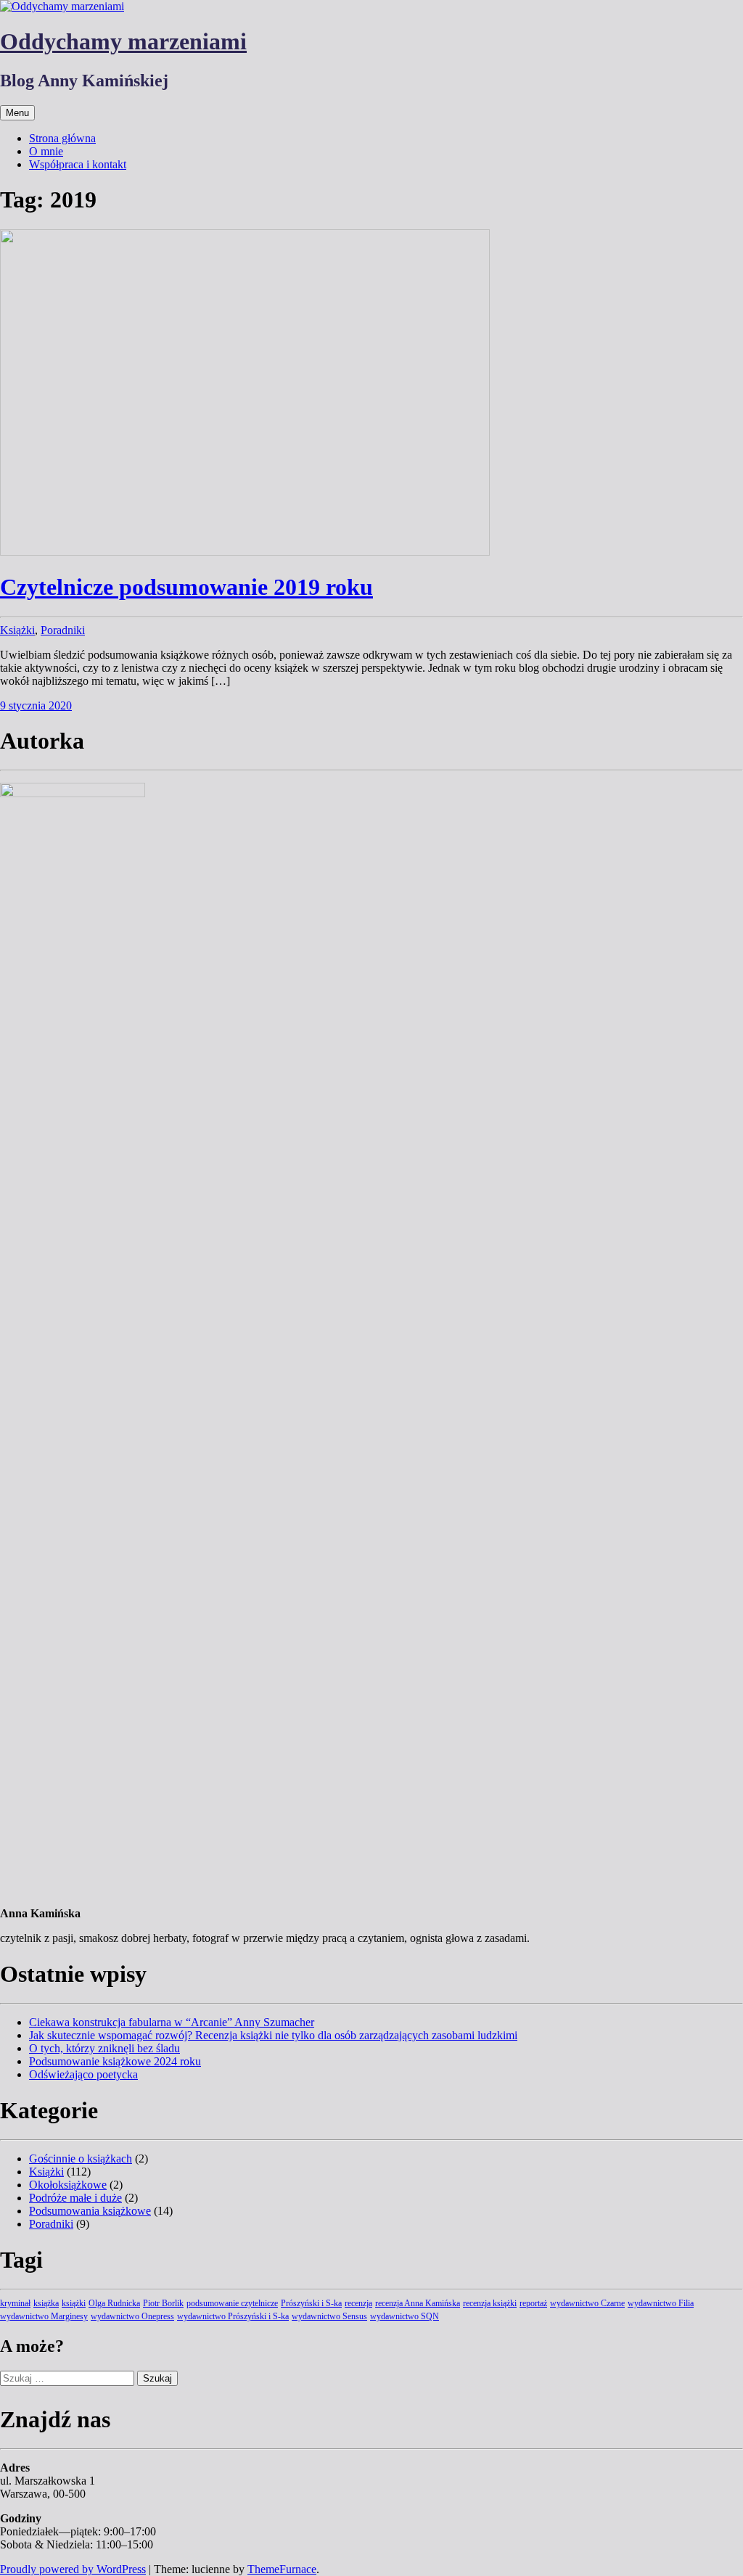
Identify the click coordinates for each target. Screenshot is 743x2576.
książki (74, 2303)
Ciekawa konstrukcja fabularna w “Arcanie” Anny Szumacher (172, 2022)
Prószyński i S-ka (311, 2303)
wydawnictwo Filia (661, 2303)
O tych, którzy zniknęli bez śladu (104, 2048)
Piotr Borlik (163, 2303)
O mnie (46, 151)
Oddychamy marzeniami (123, 41)
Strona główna (62, 138)
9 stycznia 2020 (36, 705)
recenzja (358, 2303)
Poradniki (63, 630)
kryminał (15, 2303)
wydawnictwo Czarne (587, 2303)
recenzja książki (490, 2303)
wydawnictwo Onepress (132, 2316)
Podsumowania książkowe (90, 2211)
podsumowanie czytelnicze (232, 2303)
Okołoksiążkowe (68, 2185)
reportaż (533, 2303)
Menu (17, 113)
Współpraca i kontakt (78, 164)
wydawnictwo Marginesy (44, 2316)
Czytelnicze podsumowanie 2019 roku (186, 587)
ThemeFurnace (282, 2569)
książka (46, 2303)
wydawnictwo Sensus (329, 2316)
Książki (17, 630)
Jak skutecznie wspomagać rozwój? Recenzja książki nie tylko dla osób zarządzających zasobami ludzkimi (273, 2035)
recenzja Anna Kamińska (418, 2303)
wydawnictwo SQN (405, 2316)
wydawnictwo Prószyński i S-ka (233, 2316)
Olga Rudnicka (114, 2303)
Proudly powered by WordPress (73, 2569)
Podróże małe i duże (75, 2198)
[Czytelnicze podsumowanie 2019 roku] (245, 552)
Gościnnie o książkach (81, 2159)
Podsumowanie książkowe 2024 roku (115, 2061)
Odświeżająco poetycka (83, 2074)
